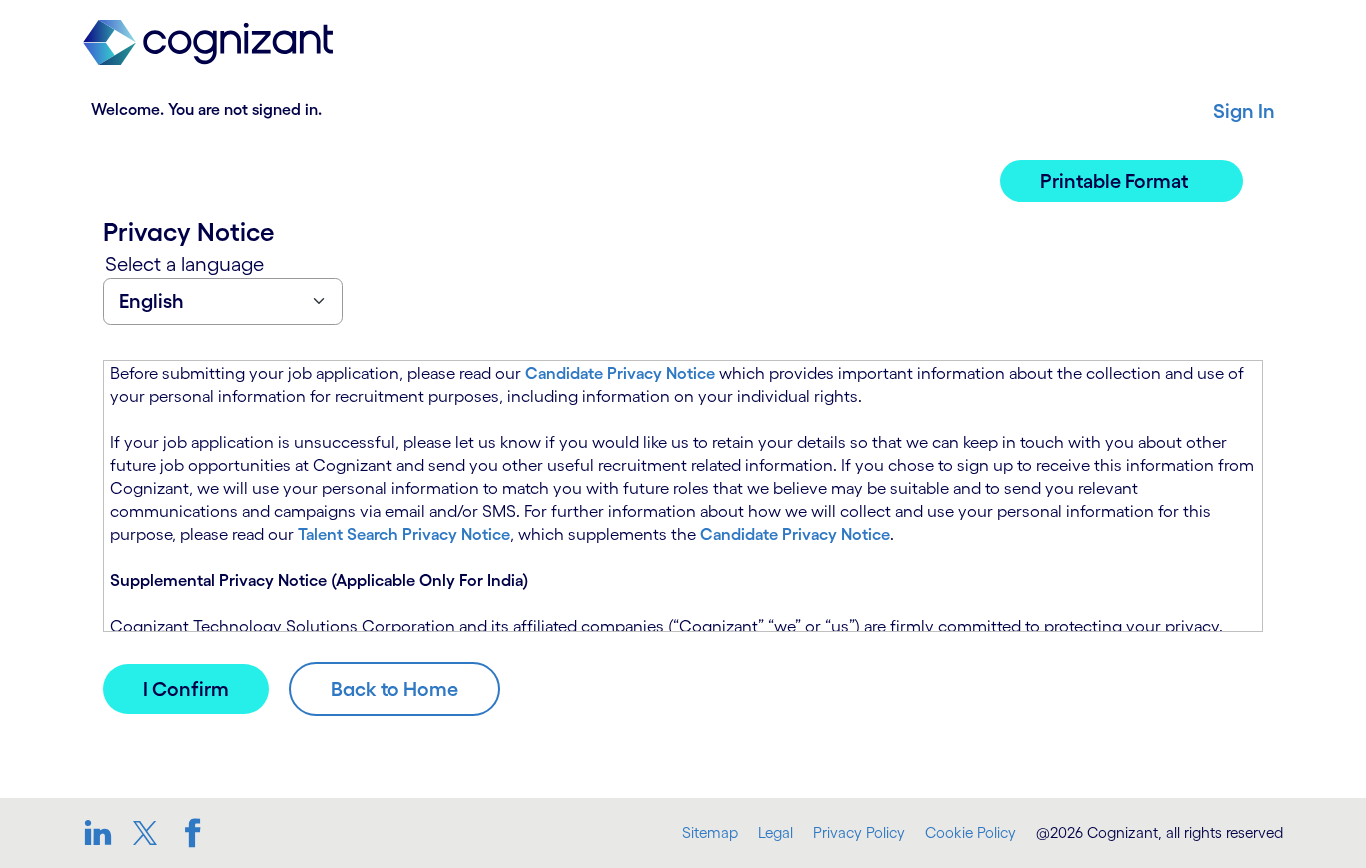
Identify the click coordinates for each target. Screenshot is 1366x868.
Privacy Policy (859, 832)
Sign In (1244, 111)
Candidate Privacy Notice (620, 373)
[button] (1121, 181)
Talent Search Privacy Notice (404, 534)
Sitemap (710, 832)
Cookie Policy (970, 832)
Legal (775, 832)
